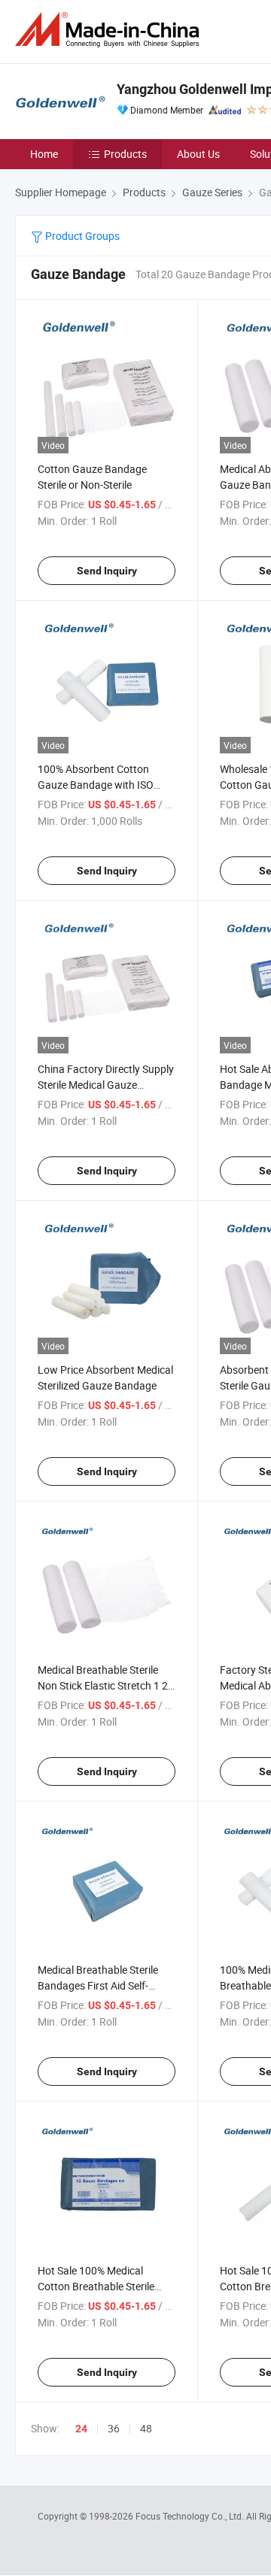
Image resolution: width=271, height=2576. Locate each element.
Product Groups (81, 236)
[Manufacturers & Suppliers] (110, 30)
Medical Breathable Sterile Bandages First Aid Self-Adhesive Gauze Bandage (98, 1985)
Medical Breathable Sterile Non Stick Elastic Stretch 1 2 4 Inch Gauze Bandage (103, 1685)
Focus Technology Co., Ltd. (191, 2516)
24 (81, 2429)
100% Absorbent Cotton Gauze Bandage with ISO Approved (96, 785)
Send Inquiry (107, 571)
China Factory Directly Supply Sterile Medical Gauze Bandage (106, 1085)
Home (44, 154)
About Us (198, 154)
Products (125, 154)
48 (146, 2428)
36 (114, 2428)
